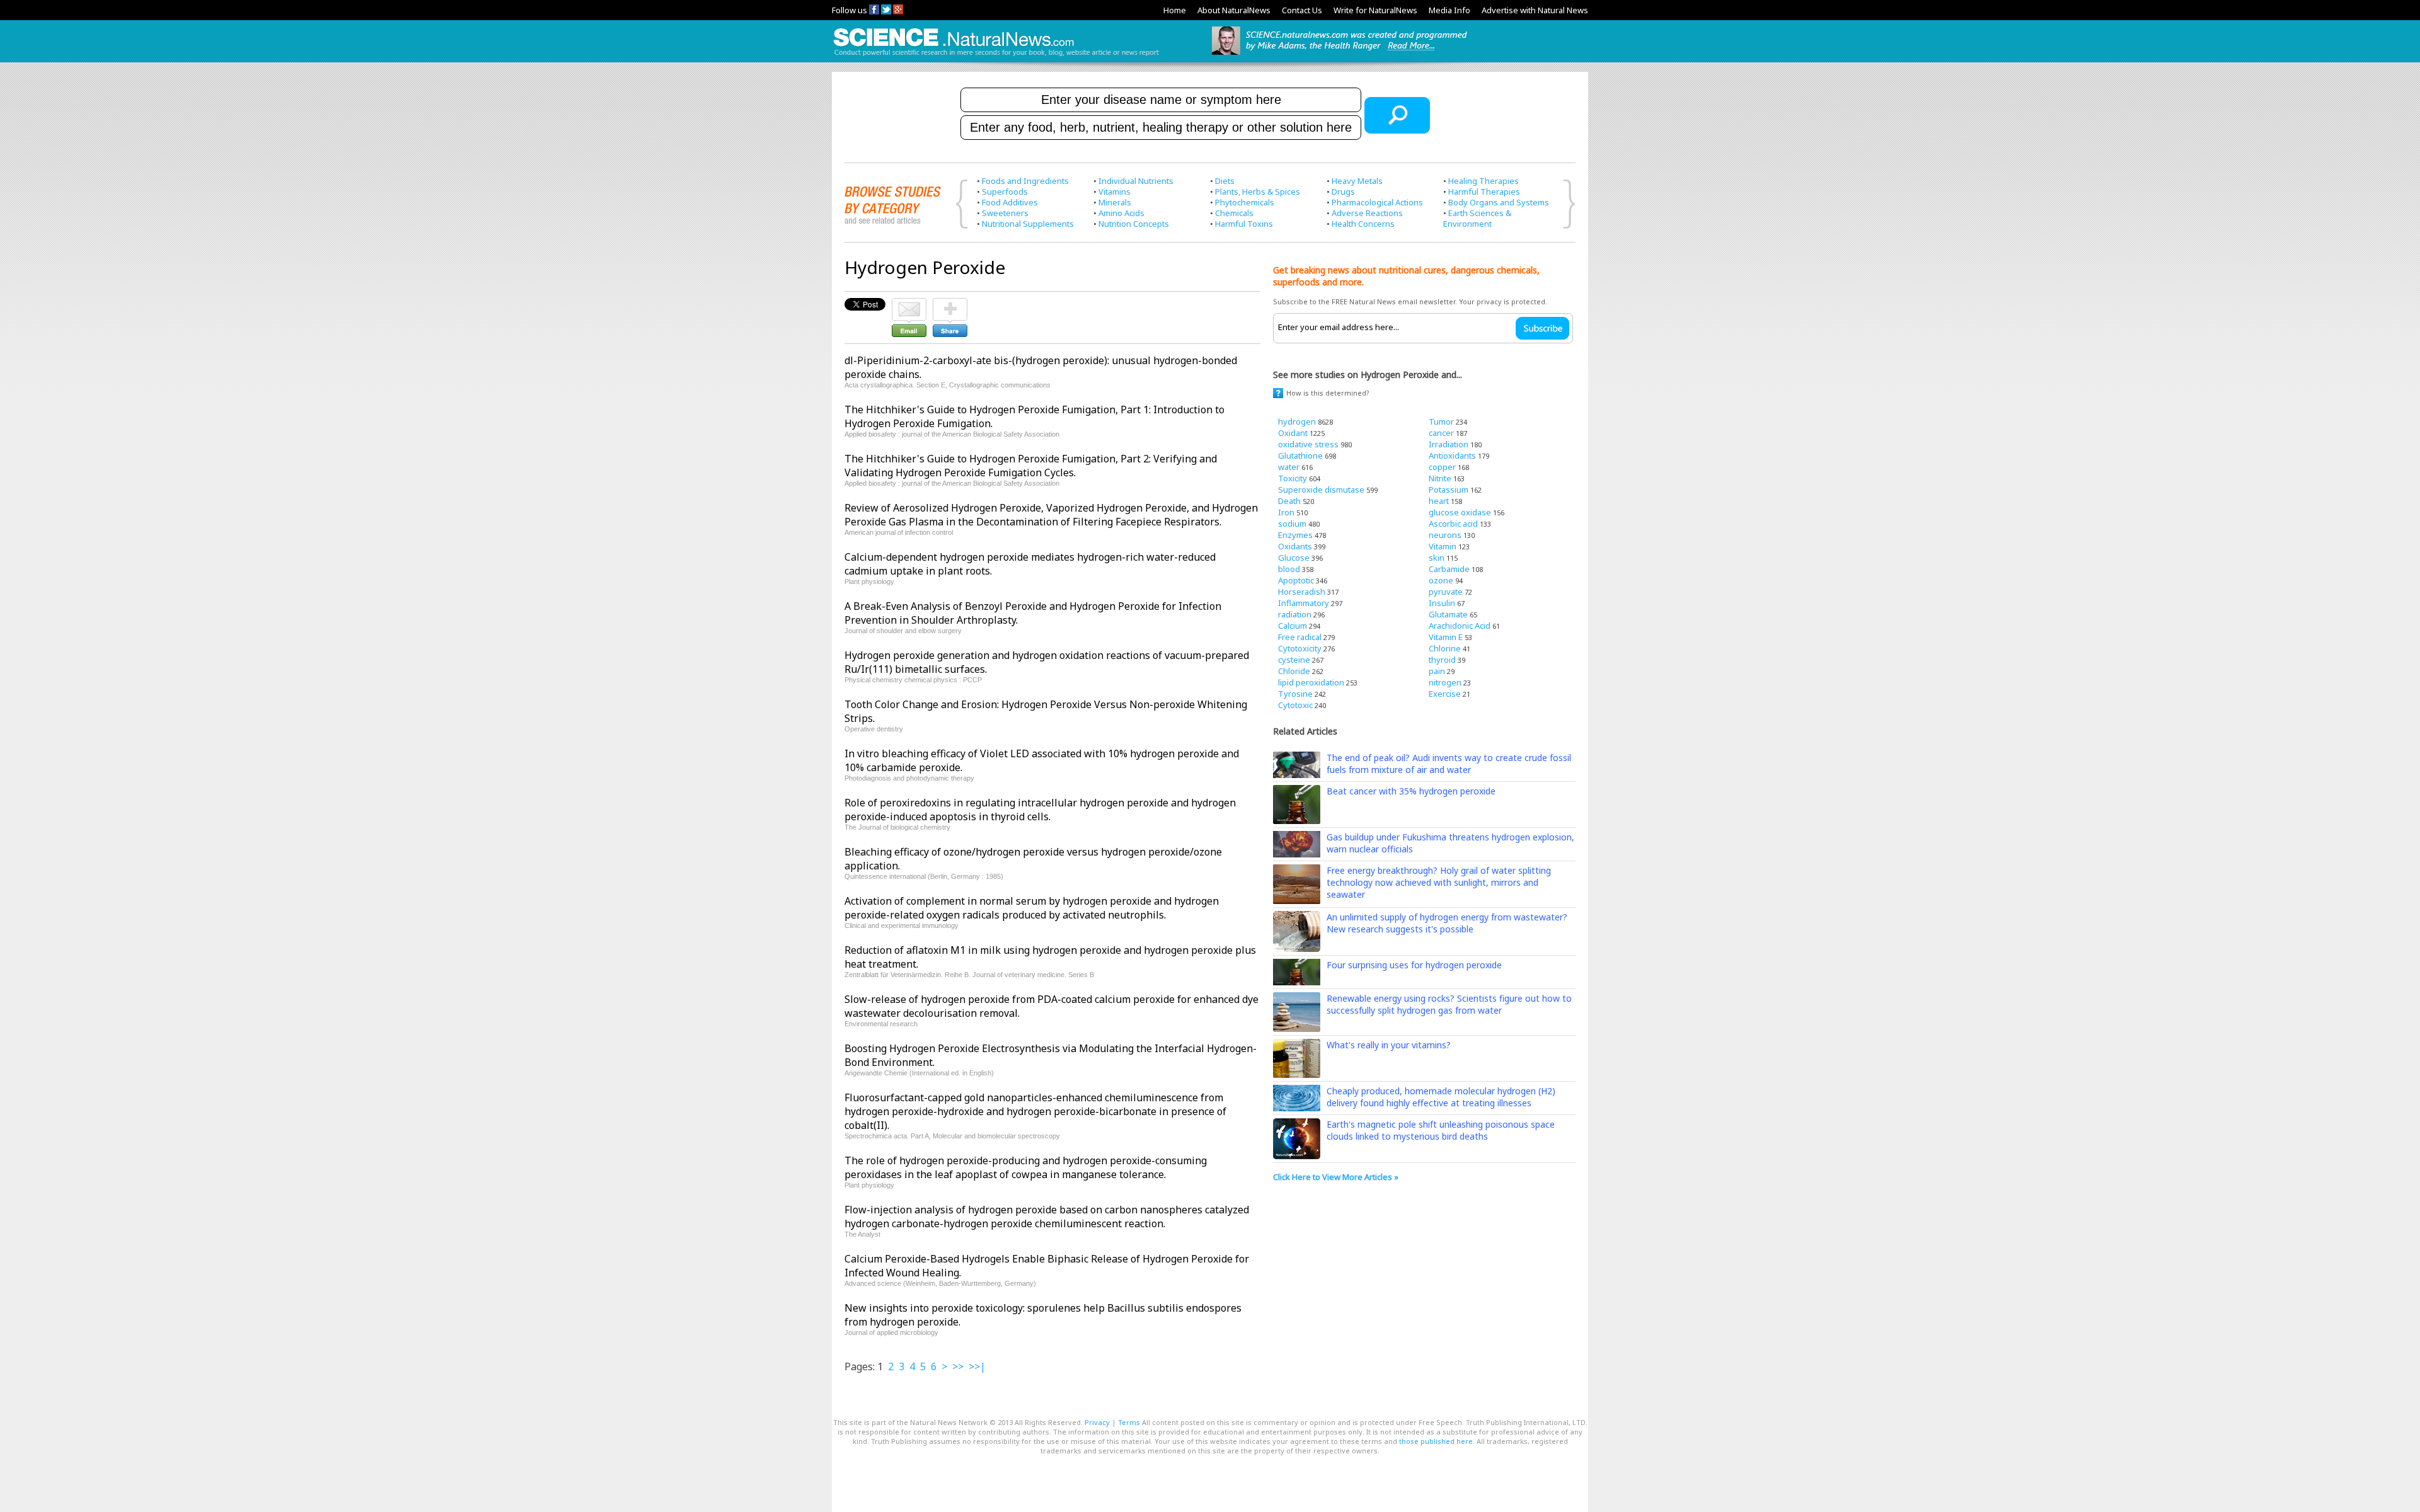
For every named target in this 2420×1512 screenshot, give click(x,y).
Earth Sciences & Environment (1477, 218)
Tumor (1441, 421)
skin (1437, 558)
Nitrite (1440, 478)
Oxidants (1295, 546)
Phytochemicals (1245, 202)
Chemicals (1234, 213)
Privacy (1097, 1422)
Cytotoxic (1295, 705)
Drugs (1343, 192)
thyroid (1442, 660)
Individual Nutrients (1136, 181)
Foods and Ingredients (1025, 181)
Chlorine (1445, 648)
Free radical (1300, 637)
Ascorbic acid (1453, 524)
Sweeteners (1005, 213)
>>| (977, 1366)
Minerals (1115, 202)
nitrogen (1445, 682)
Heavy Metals (1357, 181)
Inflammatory (1304, 603)
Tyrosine (1295, 694)
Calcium (1293, 626)
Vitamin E (1446, 637)
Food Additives (1010, 202)
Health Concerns (1363, 224)
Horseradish (1302, 592)
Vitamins (1115, 192)
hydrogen (1297, 421)
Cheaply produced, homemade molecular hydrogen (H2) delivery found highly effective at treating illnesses (1441, 1097)
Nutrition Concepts (1134, 224)
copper (1442, 467)
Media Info (1449, 10)
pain (1437, 671)
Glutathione (1300, 455)
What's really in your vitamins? (1389, 1045)
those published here (1436, 1441)
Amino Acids (1121, 213)
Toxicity (1293, 478)
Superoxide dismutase (1321, 490)
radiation (1295, 614)
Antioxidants (1452, 455)
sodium (1292, 524)
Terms (1129, 1422)
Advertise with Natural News (1535, 10)
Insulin (1442, 603)
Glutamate (1448, 614)
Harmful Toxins (1244, 224)
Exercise (1445, 694)
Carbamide (1449, 569)
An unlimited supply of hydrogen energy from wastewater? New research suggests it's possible (1447, 923)
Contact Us (1302, 10)
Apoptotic (1296, 580)
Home (1175, 10)
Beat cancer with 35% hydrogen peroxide (1411, 791)
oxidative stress (1308, 444)
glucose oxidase (1460, 512)
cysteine (1294, 660)
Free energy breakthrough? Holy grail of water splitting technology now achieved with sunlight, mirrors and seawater (1439, 882)
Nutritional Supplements (1028, 224)
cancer (1441, 433)
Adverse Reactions (1367, 213)
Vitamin (1443, 546)
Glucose (1294, 558)
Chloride (1294, 671)
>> (958, 1366)
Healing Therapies (1484, 181)
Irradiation (1449, 444)
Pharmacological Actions (1377, 202)
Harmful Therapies (1484, 192)
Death (1289, 501)
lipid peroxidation (1311, 682)
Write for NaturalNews (1375, 10)
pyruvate (1446, 592)
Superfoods (1005, 192)
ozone (1441, 580)
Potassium (1449, 490)
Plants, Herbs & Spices (1258, 192)
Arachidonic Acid (1460, 626)
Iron (1286, 512)
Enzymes (1295, 535)
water (1289, 467)
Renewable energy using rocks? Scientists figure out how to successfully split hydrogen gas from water (1449, 1004)
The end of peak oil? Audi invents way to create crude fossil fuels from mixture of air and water (1449, 764)
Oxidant (1293, 433)
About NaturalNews (1234, 10)
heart (1439, 501)
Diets (1225, 181)
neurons (1445, 535)
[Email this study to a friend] (909, 304)
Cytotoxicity (1300, 648)
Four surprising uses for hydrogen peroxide (1414, 965)
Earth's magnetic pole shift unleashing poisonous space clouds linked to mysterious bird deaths (1441, 1130)
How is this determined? (1328, 393)
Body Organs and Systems (1499, 202)
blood (1289, 569)
